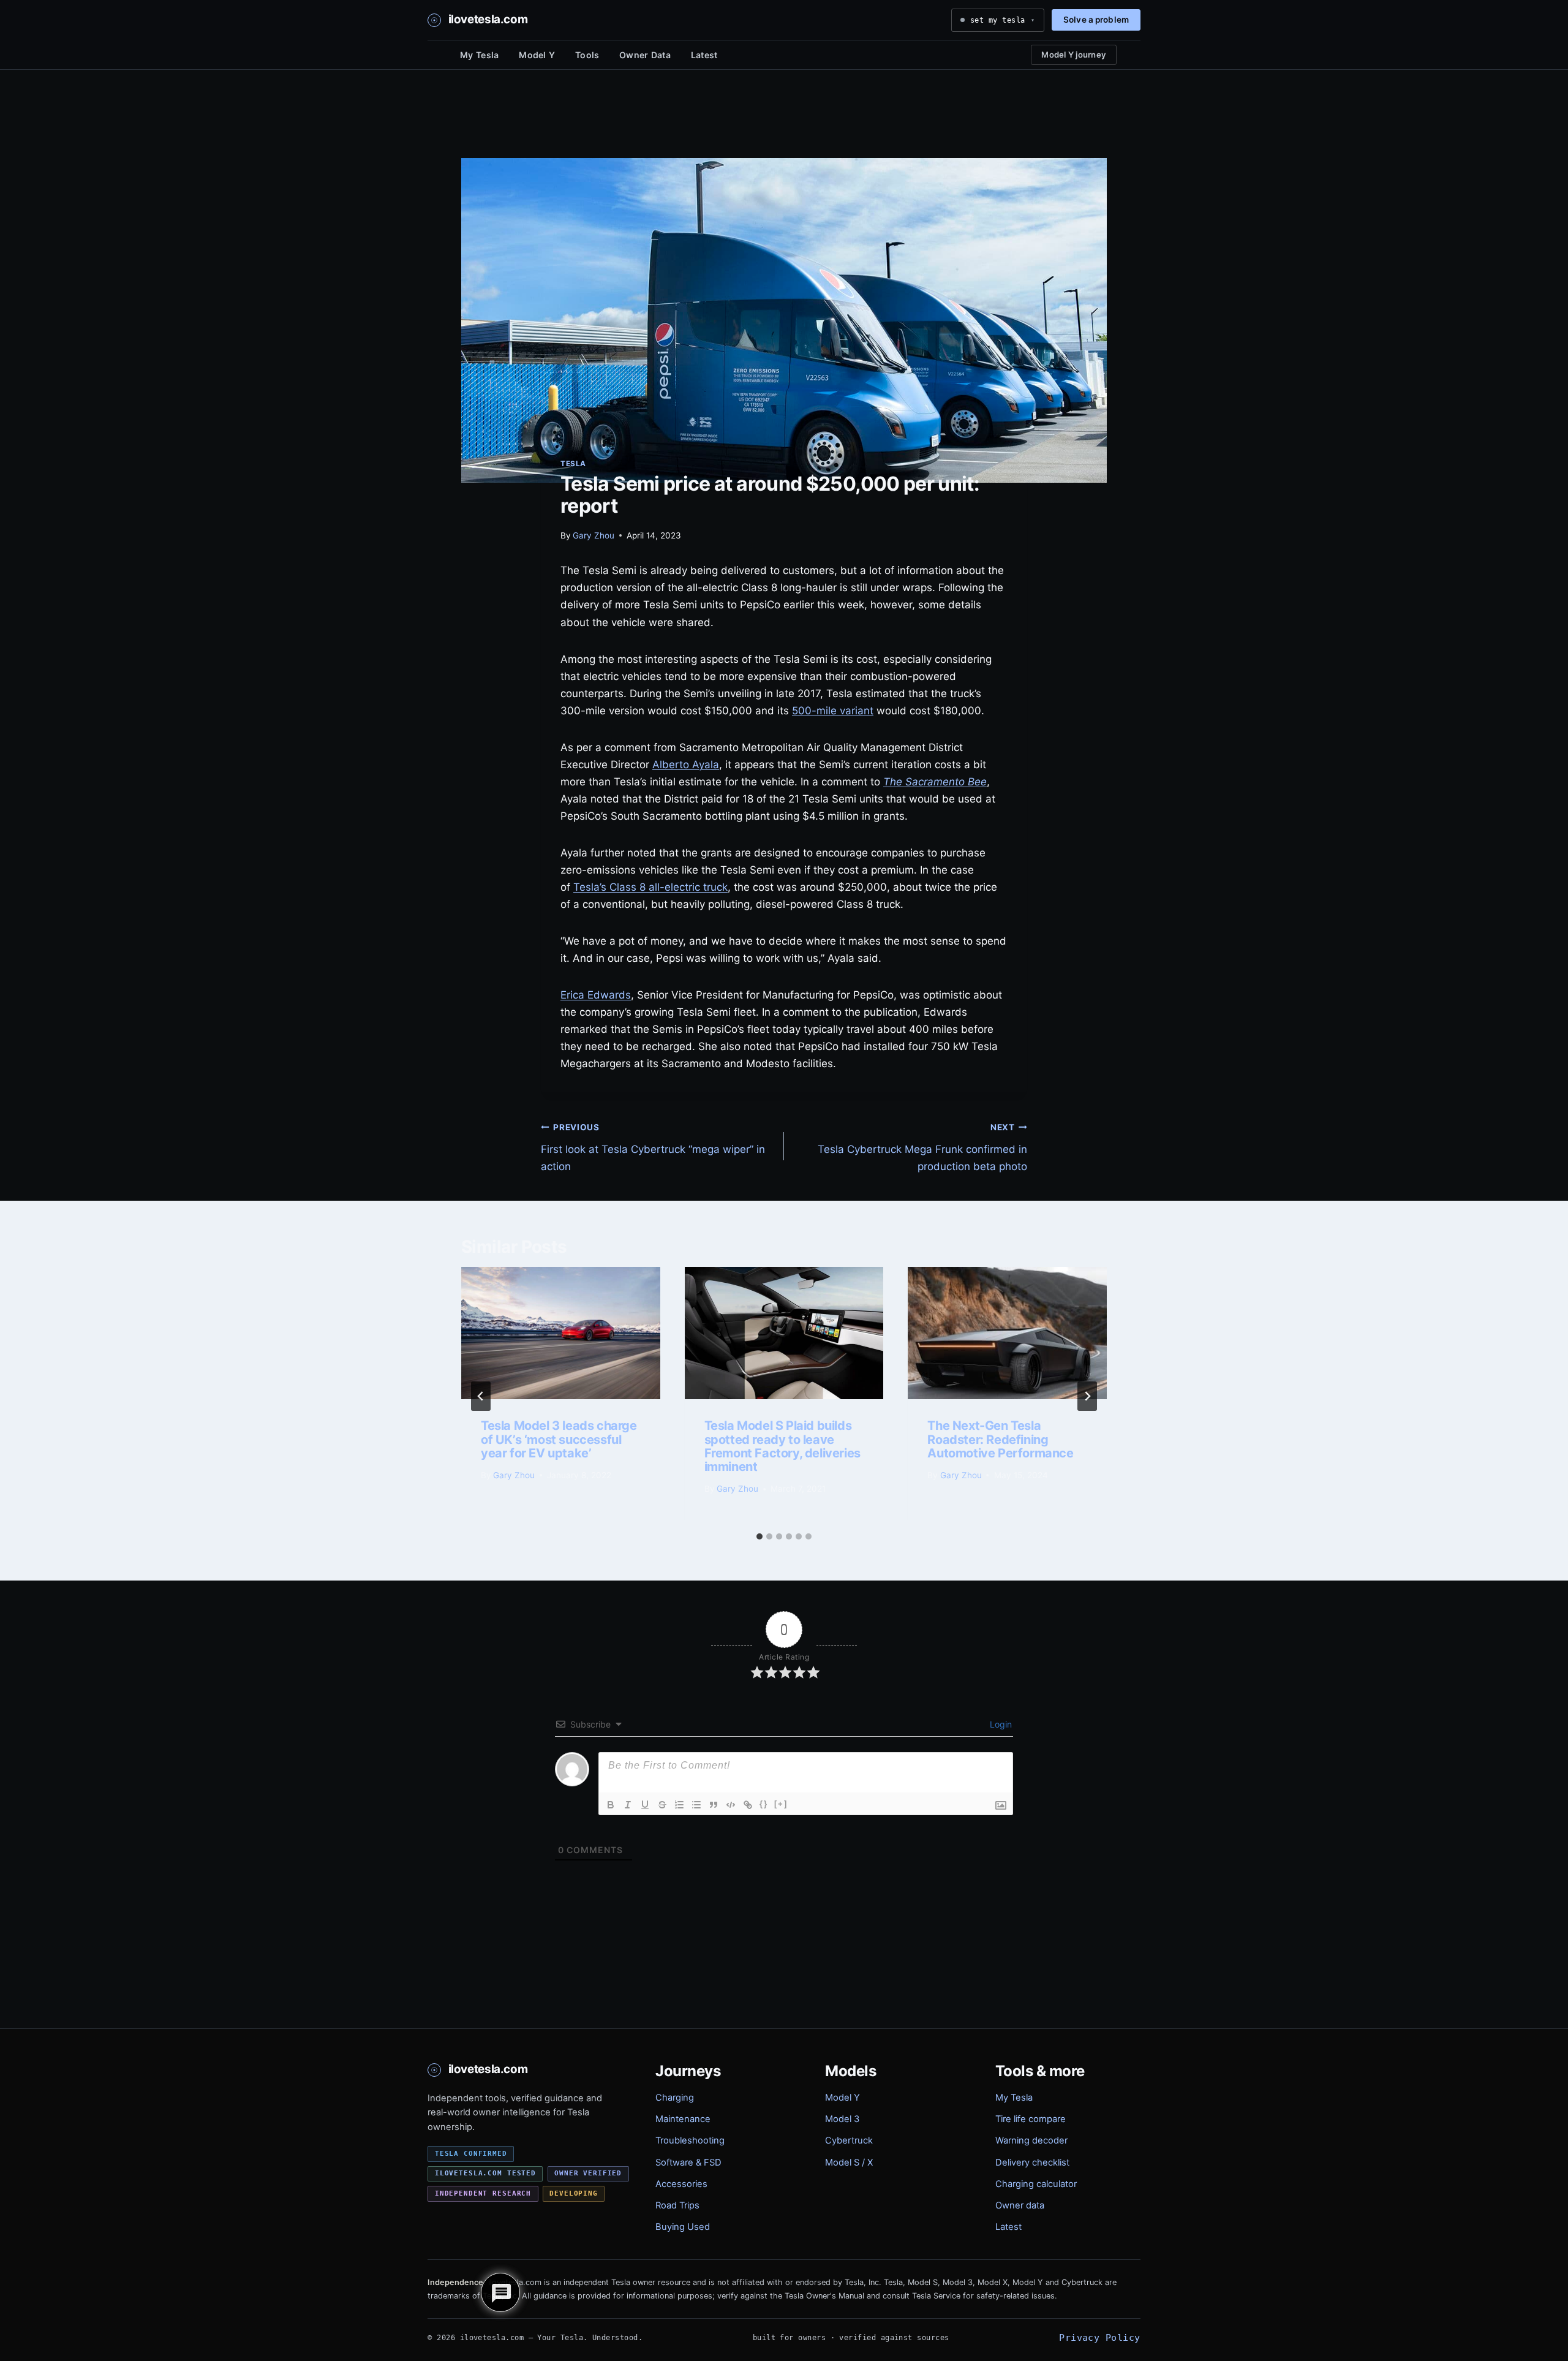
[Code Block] (731, 1805)
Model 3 (842, 2119)
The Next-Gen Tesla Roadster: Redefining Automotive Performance (1000, 1439)
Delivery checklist (1032, 2163)
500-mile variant (833, 711)
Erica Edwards (596, 995)
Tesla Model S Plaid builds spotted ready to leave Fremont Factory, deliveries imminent (782, 1446)
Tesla (573, 463)
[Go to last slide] (481, 1396)
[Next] (1087, 1396)
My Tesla (479, 55)
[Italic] (628, 1805)
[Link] (748, 1805)
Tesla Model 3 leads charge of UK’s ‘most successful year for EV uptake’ (559, 1439)
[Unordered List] (696, 1805)
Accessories (681, 2184)
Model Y (537, 55)
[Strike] (662, 1805)
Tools (587, 55)
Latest (704, 55)
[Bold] (611, 1805)
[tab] (759, 1536)
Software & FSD (688, 2163)
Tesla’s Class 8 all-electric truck (650, 887)
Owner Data (645, 55)
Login (1000, 1724)
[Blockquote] (714, 1805)
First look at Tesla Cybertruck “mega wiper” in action (653, 1147)
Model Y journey (1074, 55)
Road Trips (677, 2205)
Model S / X (849, 2163)
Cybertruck (849, 2140)
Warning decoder (1031, 2140)
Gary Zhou (594, 535)
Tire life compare (1031, 2119)
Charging (675, 2098)
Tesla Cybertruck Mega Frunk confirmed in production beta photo (922, 1147)
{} (764, 1804)
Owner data (1020, 2205)
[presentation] (561, 1333)
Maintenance (683, 2119)
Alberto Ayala (686, 765)
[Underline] (645, 1805)
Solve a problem (1096, 20)
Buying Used (683, 2227)
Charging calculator (1036, 2184)
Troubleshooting (690, 2140)
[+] (781, 1804)
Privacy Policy (1099, 2337)
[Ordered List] (679, 1805)
